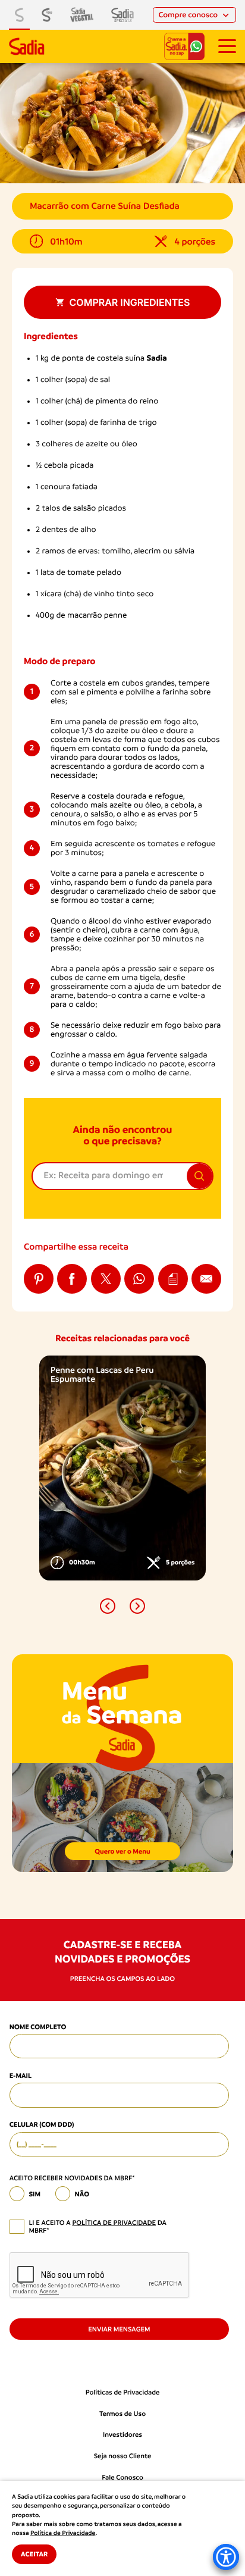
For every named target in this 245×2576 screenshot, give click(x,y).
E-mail (21, 2076)
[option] (122, 1468)
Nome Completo (38, 2027)
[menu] (227, 46)
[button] (108, 1606)
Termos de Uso (122, 2414)
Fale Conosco (122, 2478)
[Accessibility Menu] (226, 2557)
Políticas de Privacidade (123, 2392)
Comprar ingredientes (130, 302)
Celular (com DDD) (42, 2124)
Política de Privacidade (63, 2533)
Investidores (122, 2435)
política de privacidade (114, 2223)
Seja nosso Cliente (123, 2456)
